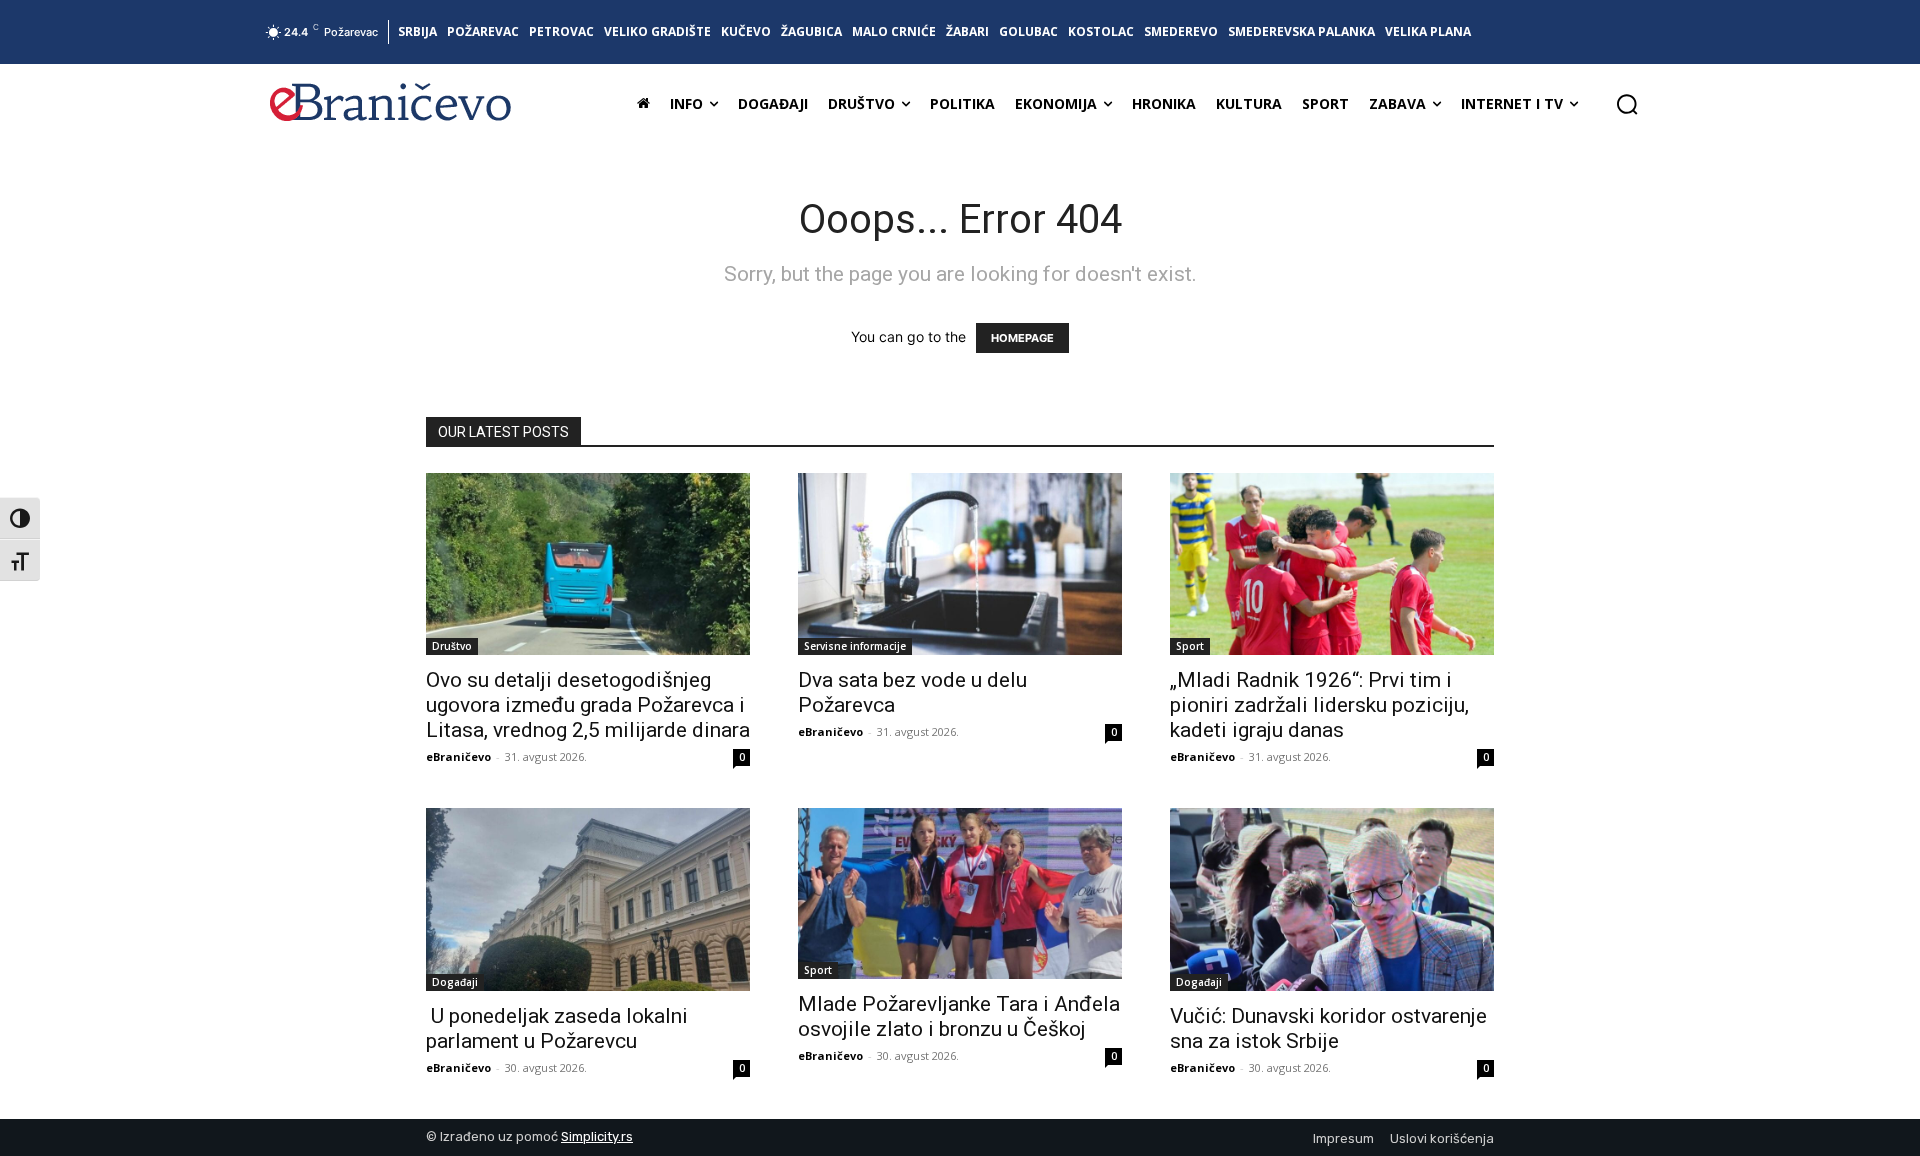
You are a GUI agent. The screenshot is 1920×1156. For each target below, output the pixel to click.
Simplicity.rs (597, 1136)
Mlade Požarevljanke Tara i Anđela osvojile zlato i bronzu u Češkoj (959, 1016)
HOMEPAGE (1022, 338)
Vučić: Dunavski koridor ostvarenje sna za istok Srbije (1328, 1028)
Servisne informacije (855, 646)
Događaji (455, 982)
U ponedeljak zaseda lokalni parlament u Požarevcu (557, 1028)
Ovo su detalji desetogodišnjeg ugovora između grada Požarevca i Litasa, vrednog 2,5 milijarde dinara (588, 705)
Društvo (452, 646)
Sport (1190, 646)
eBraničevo (458, 756)
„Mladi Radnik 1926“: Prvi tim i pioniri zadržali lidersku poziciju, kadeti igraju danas (1319, 705)
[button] (1627, 104)
